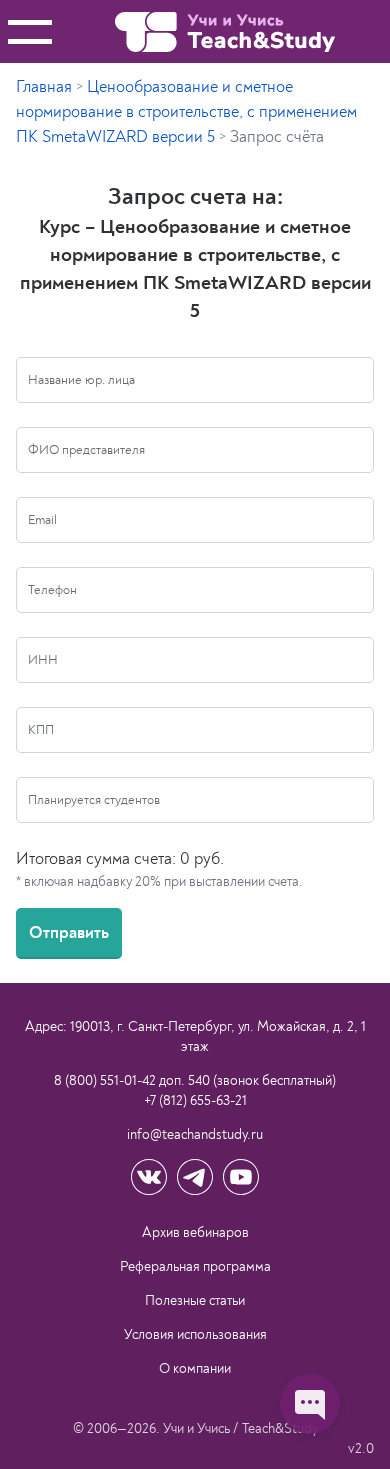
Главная (44, 87)
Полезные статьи (195, 1300)
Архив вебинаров (195, 1232)
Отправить (69, 932)
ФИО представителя (86, 450)
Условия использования (195, 1334)
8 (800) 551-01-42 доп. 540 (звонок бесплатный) (195, 1080)
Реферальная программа (195, 1266)
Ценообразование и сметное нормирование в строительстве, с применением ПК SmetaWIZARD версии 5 (186, 112)
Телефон (52, 590)
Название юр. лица (81, 380)
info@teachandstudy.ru (195, 1134)
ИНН (43, 660)
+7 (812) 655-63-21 (195, 1100)
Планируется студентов (94, 800)
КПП (41, 730)
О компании (195, 1368)
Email (42, 520)
